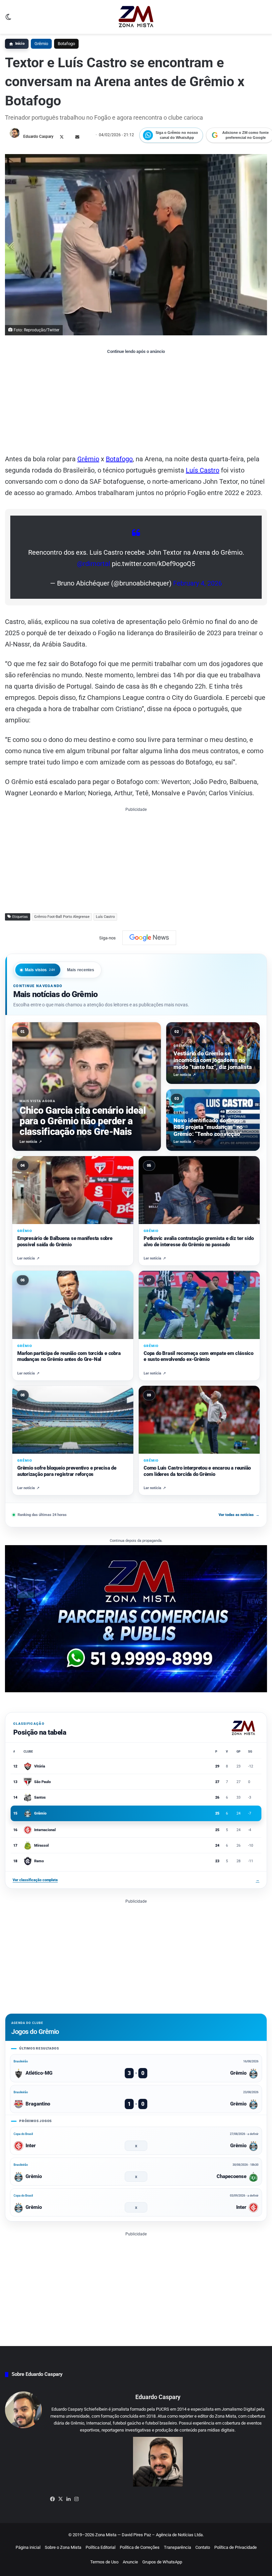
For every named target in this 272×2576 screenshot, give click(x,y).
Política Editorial (101, 2547)
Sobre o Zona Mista (63, 2547)
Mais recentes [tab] (81, 970)
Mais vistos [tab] (40, 970)
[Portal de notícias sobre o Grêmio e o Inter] (136, 17)
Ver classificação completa (136, 1880)
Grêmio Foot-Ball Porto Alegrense (62, 917)
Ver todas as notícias (239, 1515)
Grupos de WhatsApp (162, 2562)
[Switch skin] (8, 19)
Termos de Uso (104, 2562)
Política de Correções (140, 2547)
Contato (203, 2547)
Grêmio (41, 44)
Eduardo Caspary (38, 137)
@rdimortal (94, 564)
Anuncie (130, 2562)
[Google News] (149, 938)
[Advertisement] (136, 404)
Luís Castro (203, 470)
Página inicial (28, 2547)
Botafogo (66, 44)
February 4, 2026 (198, 583)
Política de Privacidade (236, 2547)
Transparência (177, 2547)
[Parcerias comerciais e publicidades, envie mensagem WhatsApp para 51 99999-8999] (136, 1618)
